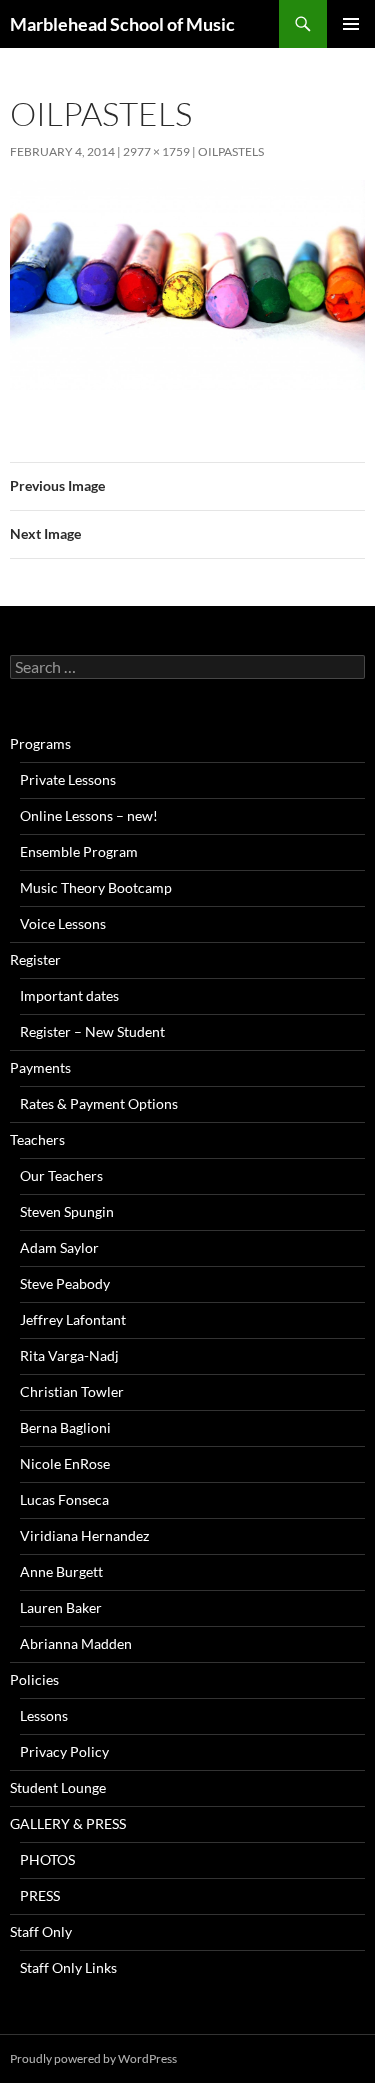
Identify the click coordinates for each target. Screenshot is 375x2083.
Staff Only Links (68, 1967)
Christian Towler (72, 1391)
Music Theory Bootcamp (96, 887)
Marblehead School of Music (122, 24)
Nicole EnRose (65, 1463)
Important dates (69, 995)
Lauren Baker (61, 1607)
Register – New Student (92, 1031)
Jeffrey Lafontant (73, 1319)
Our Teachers (61, 1175)
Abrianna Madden (76, 1643)
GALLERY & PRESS (68, 1823)
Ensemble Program (79, 851)
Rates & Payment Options (99, 1103)
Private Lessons (68, 779)
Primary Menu (351, 24)
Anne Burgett (61, 1571)
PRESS (40, 1895)
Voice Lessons (63, 923)
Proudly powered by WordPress (93, 2058)
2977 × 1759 (156, 151)
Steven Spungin (67, 1211)
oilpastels (231, 151)
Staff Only (41, 1931)
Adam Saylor (59, 1247)
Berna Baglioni (65, 1427)
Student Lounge (58, 1787)
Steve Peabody (65, 1283)
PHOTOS (47, 1859)
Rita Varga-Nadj (69, 1355)
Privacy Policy (64, 1751)
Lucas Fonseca (64, 1499)
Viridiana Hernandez (84, 1535)
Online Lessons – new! (89, 815)
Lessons (44, 1715)
